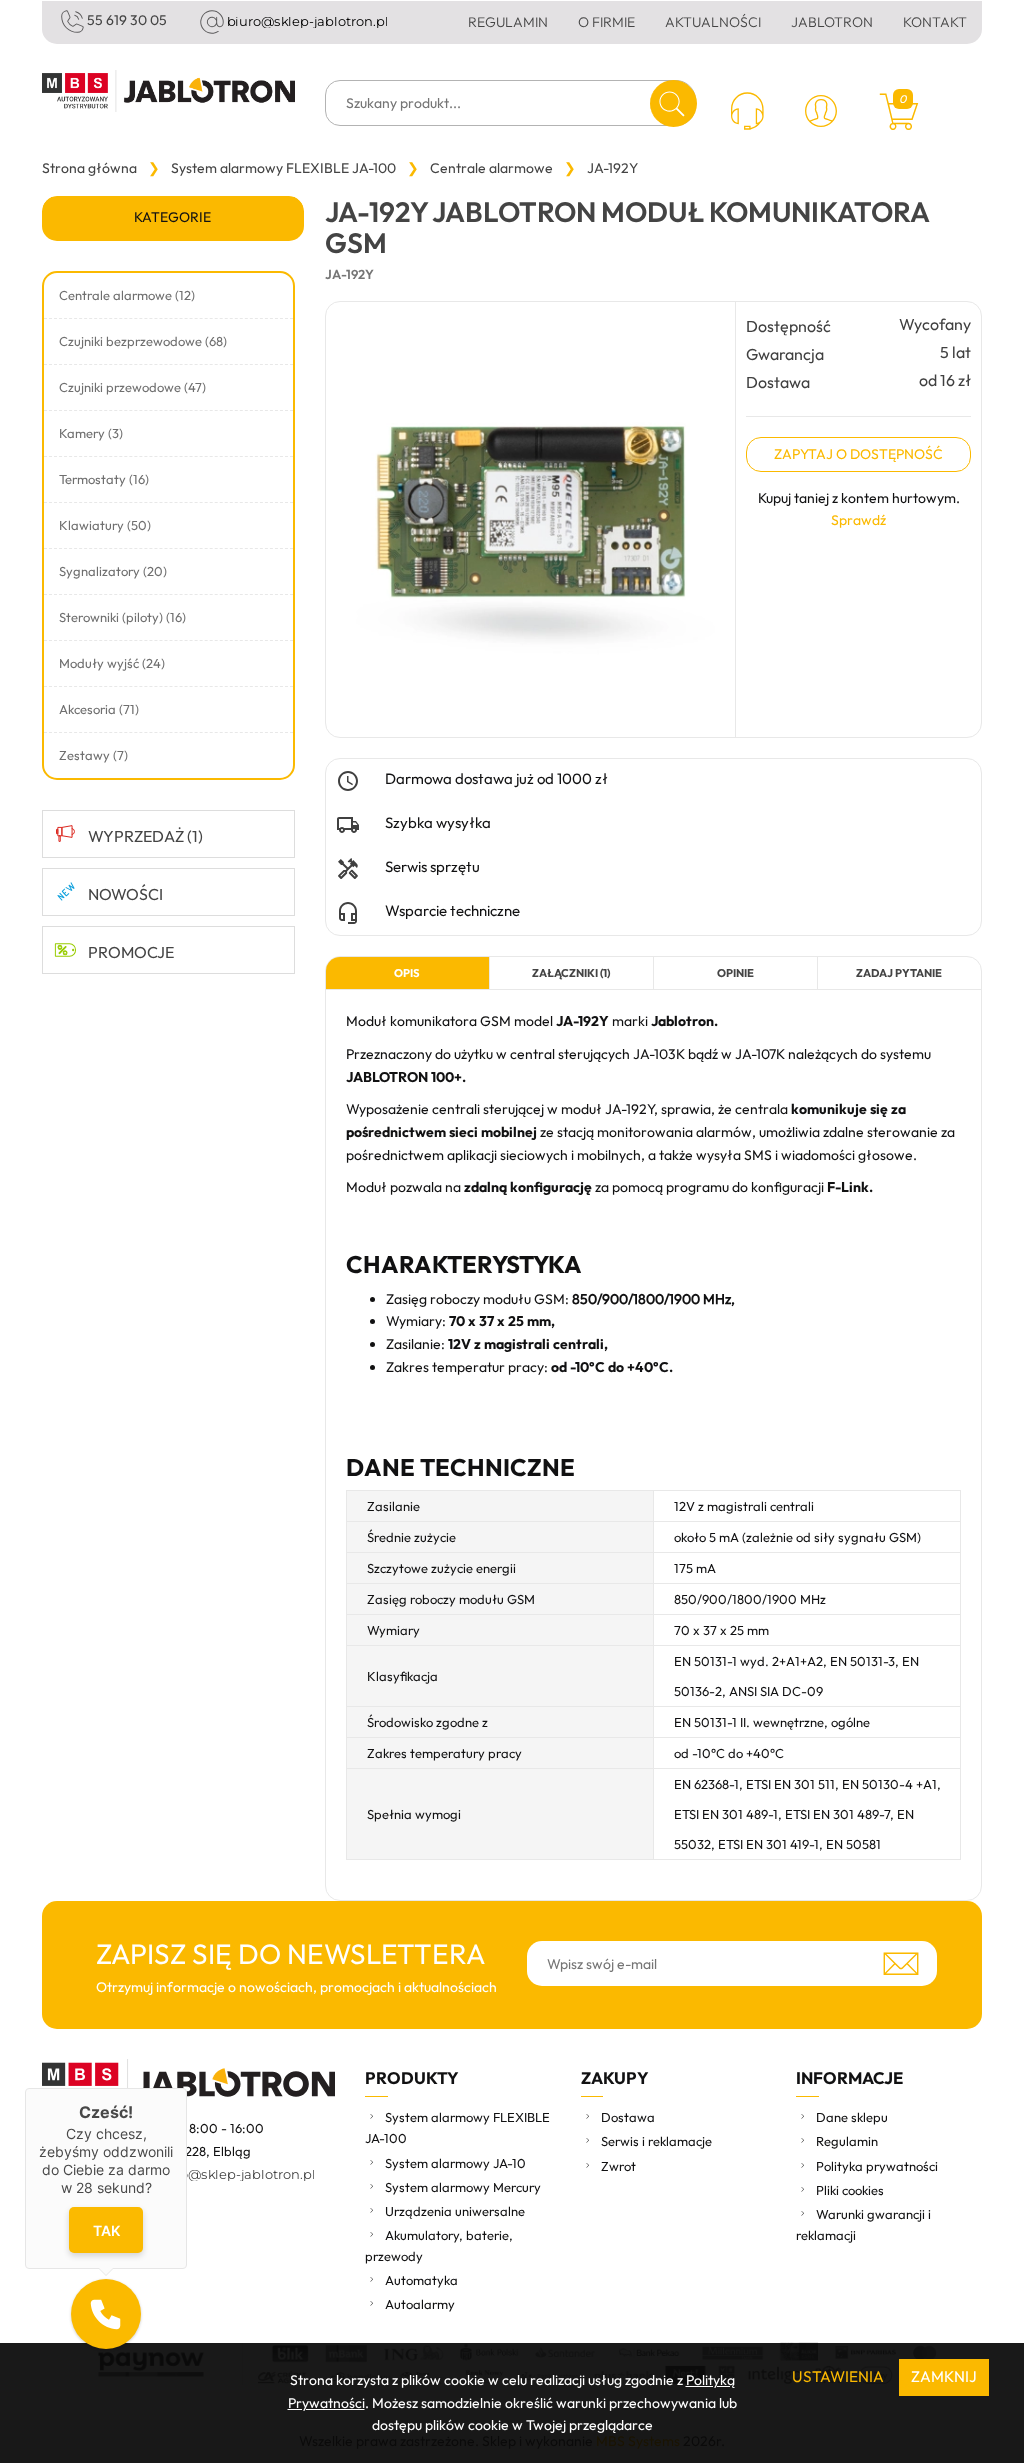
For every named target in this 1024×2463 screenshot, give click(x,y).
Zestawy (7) (93, 755)
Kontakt (935, 22)
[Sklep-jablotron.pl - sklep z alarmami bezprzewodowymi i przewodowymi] (168, 91)
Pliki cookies (850, 2190)
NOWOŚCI (125, 894)
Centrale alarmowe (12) (127, 295)
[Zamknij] (187, 2088)
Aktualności (713, 22)
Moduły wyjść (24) (112, 663)
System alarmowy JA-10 (455, 2163)
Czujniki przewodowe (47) (132, 387)
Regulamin (508, 22)
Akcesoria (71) (99, 709)
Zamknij (944, 2376)
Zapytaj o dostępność (858, 454)
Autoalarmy (420, 2304)
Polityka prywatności (877, 2166)
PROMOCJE (131, 952)
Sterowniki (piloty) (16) (122, 617)
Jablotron (832, 22)
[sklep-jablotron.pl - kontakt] (748, 114)
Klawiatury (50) (105, 525)
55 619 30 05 (127, 20)
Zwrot (618, 2166)
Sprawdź (858, 520)
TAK (105, 2229)
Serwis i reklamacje (656, 2141)
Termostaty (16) (104, 479)
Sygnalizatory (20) (113, 571)
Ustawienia (838, 2376)
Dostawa (628, 2117)
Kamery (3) (91, 433)
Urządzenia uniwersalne (455, 2211)
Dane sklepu (852, 2117)
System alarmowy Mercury (463, 2187)
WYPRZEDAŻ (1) (145, 836)
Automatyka (421, 2280)
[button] (106, 2314)
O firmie (606, 22)
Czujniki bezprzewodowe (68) (143, 341)
